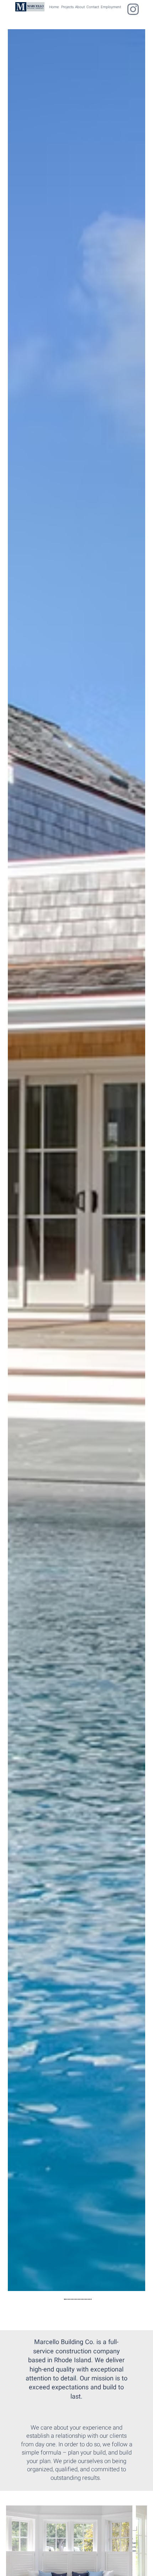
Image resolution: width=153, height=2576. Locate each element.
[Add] (133, 9)
